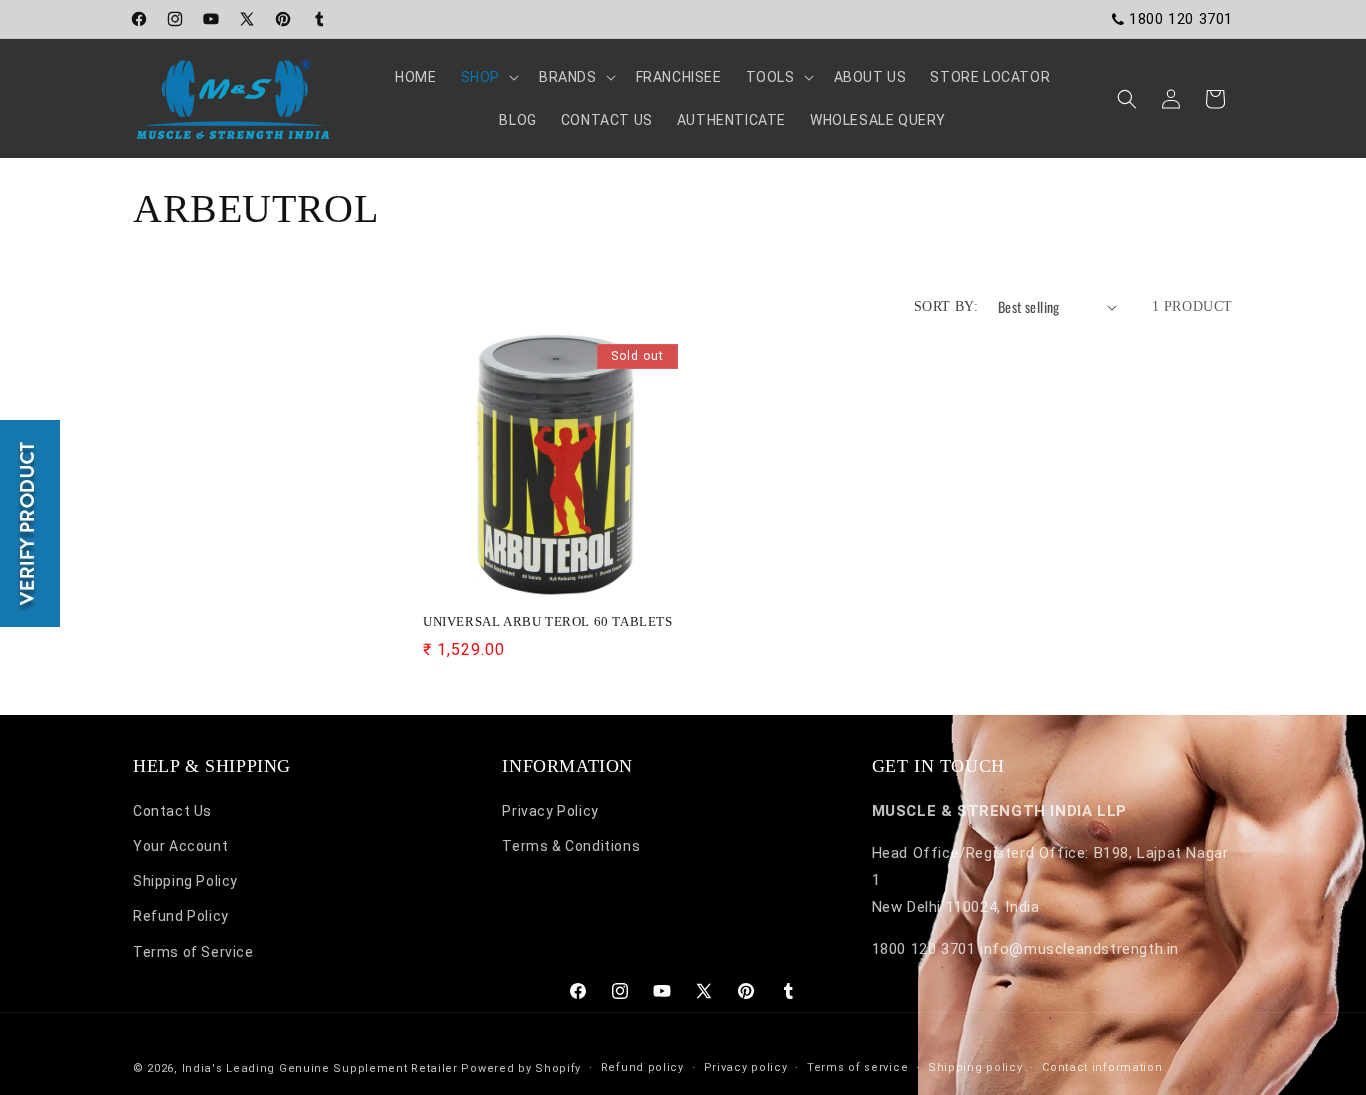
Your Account (180, 847)
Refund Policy (181, 917)
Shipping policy (975, 1067)
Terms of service (857, 1067)
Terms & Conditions (571, 847)
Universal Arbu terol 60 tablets (548, 621)
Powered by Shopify (521, 1068)
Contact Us (172, 811)
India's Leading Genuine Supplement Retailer (320, 1068)
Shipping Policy (185, 882)
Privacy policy (746, 1067)
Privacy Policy (550, 811)
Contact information (1102, 1067)
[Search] (1127, 99)
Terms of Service (193, 952)
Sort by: (946, 306)
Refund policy (642, 1067)
